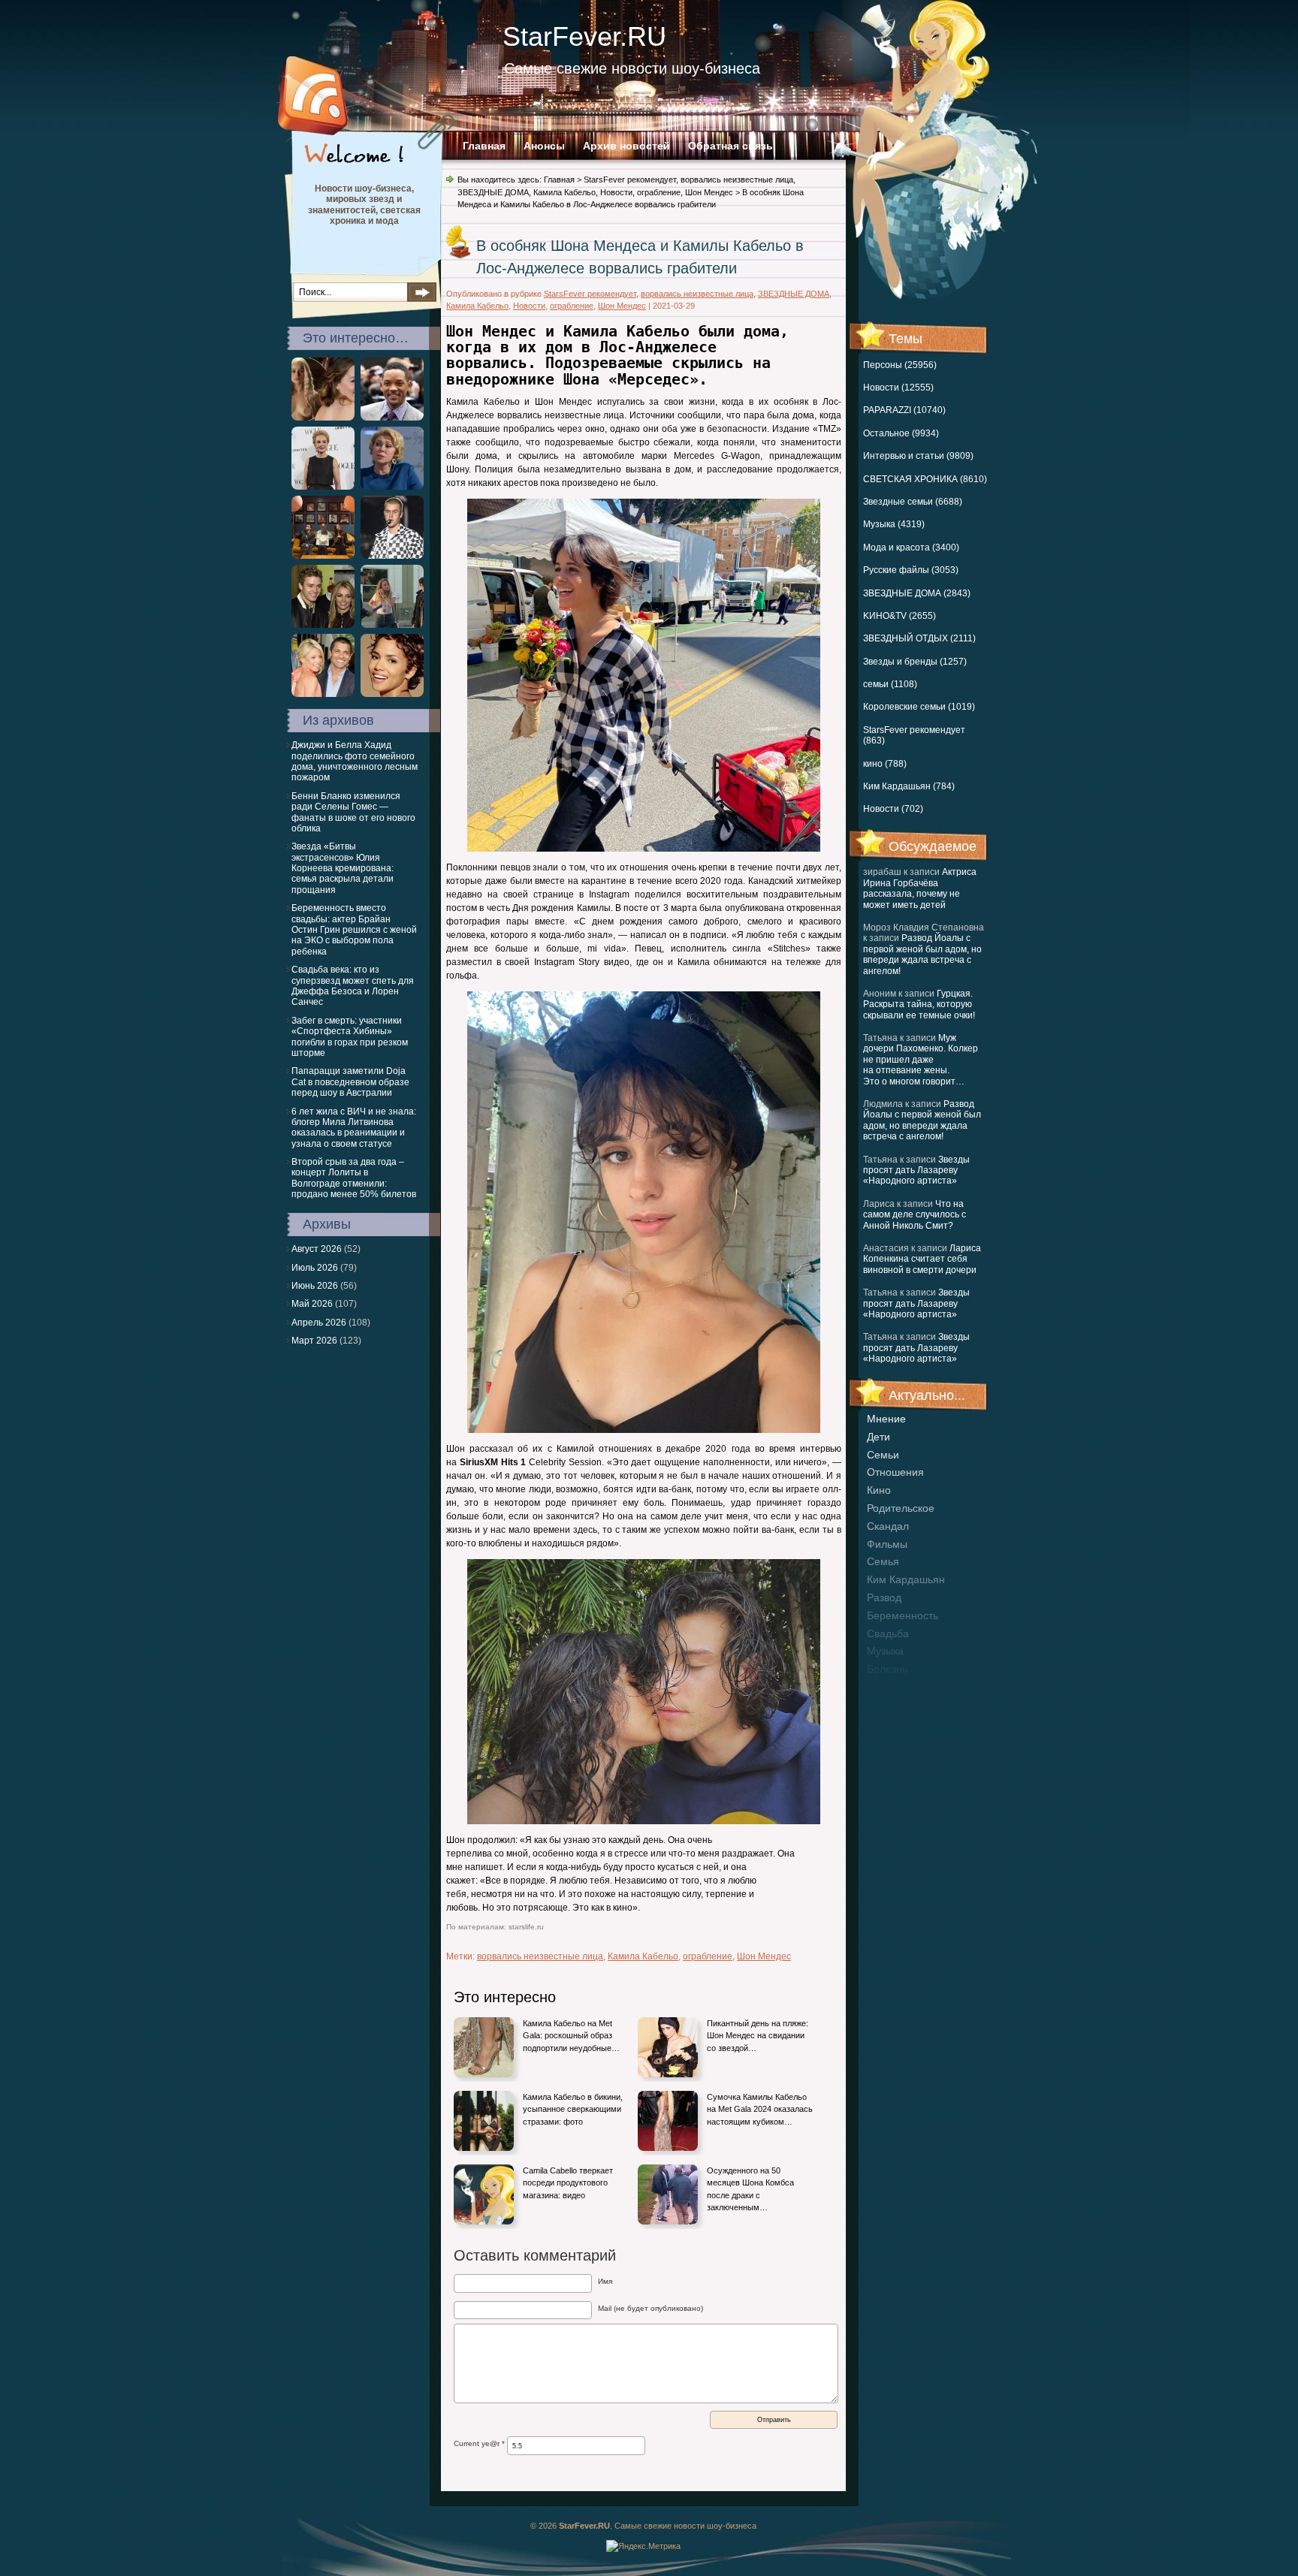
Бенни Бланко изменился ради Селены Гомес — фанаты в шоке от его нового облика (353, 812)
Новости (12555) (898, 388)
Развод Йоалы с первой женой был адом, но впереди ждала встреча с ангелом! (922, 954)
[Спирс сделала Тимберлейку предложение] (323, 625)
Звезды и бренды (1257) (915, 662)
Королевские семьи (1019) (919, 707)
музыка (885, 1651)
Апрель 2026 (319, 1323)
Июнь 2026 (315, 1286)
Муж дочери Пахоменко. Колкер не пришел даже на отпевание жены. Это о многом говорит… (921, 1060)
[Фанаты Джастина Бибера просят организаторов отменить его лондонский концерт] (392, 556)
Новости (616, 192)
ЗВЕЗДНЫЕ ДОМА (493, 192)
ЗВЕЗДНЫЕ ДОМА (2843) (917, 593)
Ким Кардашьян (906, 1579)
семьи (883, 1455)
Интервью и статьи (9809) (918, 456)
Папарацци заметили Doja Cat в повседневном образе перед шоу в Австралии (350, 1082)
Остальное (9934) (901, 433)
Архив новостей (626, 146)
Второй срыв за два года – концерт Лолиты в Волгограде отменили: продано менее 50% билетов (354, 1178)
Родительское (901, 1508)
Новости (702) (893, 809)
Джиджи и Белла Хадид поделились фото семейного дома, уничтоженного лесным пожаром (355, 761)
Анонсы (544, 146)
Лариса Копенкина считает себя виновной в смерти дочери (922, 1259)
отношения (895, 1472)
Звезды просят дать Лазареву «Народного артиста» (916, 1170)
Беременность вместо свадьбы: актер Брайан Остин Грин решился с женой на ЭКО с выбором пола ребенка (354, 930)
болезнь (887, 1669)
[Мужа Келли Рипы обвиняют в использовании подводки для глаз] (323, 694)
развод (884, 1597)
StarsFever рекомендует (630, 179)
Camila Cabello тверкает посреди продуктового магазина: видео (568, 2183)
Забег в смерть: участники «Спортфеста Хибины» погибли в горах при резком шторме (350, 1037)
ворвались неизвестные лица (737, 179)
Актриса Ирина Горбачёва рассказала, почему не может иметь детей (920, 888)
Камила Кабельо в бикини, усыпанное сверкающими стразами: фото (573, 2109)
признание (894, 1687)
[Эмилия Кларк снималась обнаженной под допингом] (323, 418)
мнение (886, 1419)
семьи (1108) (890, 684)
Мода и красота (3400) (911, 547)
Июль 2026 (315, 1268)
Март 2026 (314, 1341)
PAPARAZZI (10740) (904, 410)
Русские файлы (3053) (911, 570)
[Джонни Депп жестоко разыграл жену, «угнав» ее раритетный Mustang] (392, 625)
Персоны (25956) (900, 365)
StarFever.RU (584, 36)
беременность (903, 1615)
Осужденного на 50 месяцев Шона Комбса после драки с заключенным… (750, 2189)
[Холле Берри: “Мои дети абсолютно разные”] (392, 694)
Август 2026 (317, 1249)
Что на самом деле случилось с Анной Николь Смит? (915, 1215)
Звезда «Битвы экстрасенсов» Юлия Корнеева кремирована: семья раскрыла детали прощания (343, 868)
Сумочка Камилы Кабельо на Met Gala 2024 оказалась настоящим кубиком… (760, 2109)
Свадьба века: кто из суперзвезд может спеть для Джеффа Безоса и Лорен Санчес (353, 986)
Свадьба (888, 1633)
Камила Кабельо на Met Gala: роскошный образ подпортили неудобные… (571, 2036)
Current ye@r (479, 2443)
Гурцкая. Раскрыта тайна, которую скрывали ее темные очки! (919, 1004)
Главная (484, 146)
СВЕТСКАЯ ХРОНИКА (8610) (925, 479)
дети (878, 1437)
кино (879, 1490)
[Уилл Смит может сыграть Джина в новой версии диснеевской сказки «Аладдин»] (392, 418)
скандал (888, 1526)
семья (883, 1561)
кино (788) (885, 764)
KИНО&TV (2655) (900, 616)
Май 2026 (312, 1304)
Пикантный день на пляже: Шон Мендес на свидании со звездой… (758, 2036)
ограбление (659, 192)
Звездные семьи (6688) (913, 502)
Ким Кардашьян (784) (909, 786)
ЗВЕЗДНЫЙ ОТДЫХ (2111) (919, 638)
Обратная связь (731, 146)
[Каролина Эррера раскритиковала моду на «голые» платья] (323, 487)
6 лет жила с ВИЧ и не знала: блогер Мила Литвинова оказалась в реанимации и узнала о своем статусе (354, 1128)
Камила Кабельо (564, 192)
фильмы (887, 1544)
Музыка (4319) (894, 524)
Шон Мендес (709, 192)
